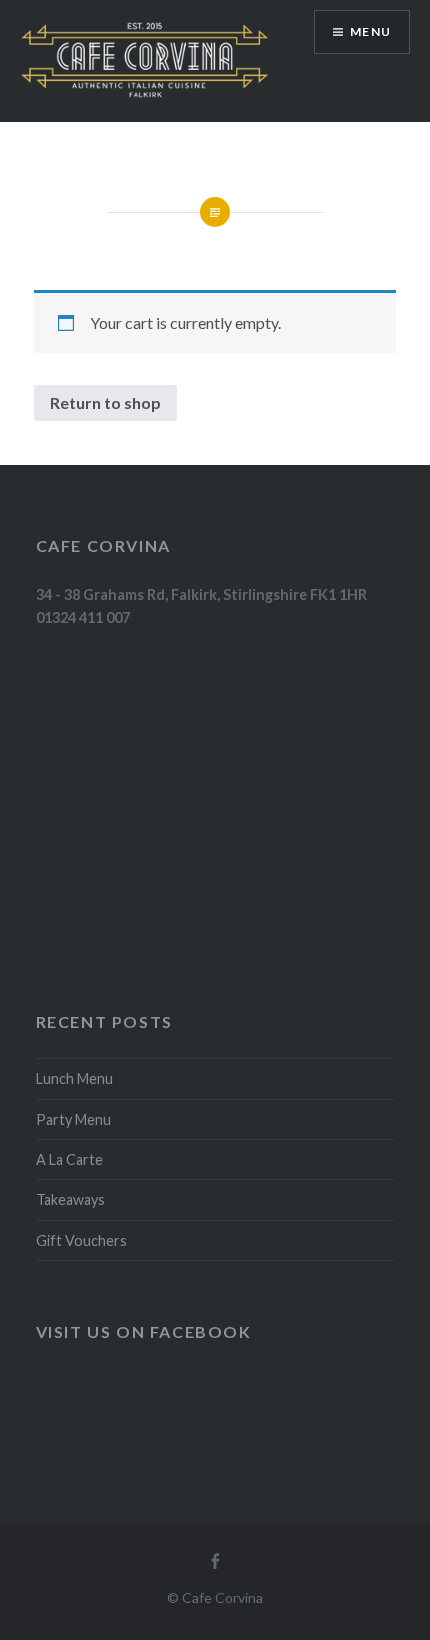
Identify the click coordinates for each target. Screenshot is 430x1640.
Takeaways (70, 1199)
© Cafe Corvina (215, 1597)
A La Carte (69, 1159)
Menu (370, 31)
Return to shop (105, 402)
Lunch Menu (74, 1078)
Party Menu (73, 1119)
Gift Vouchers (81, 1240)
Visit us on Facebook (144, 1331)
